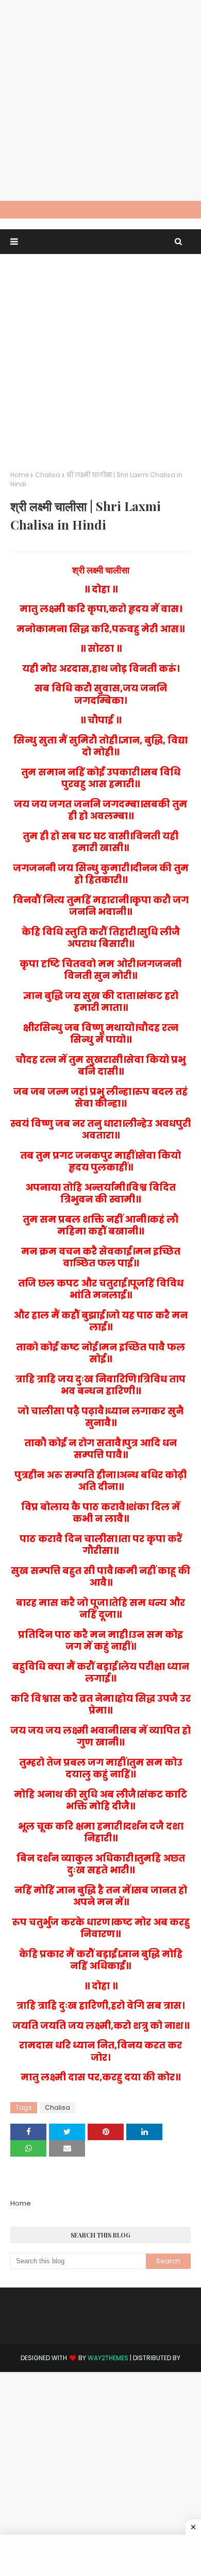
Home (20, 475)
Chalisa (48, 475)
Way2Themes (108, 2358)
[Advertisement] (100, 100)
